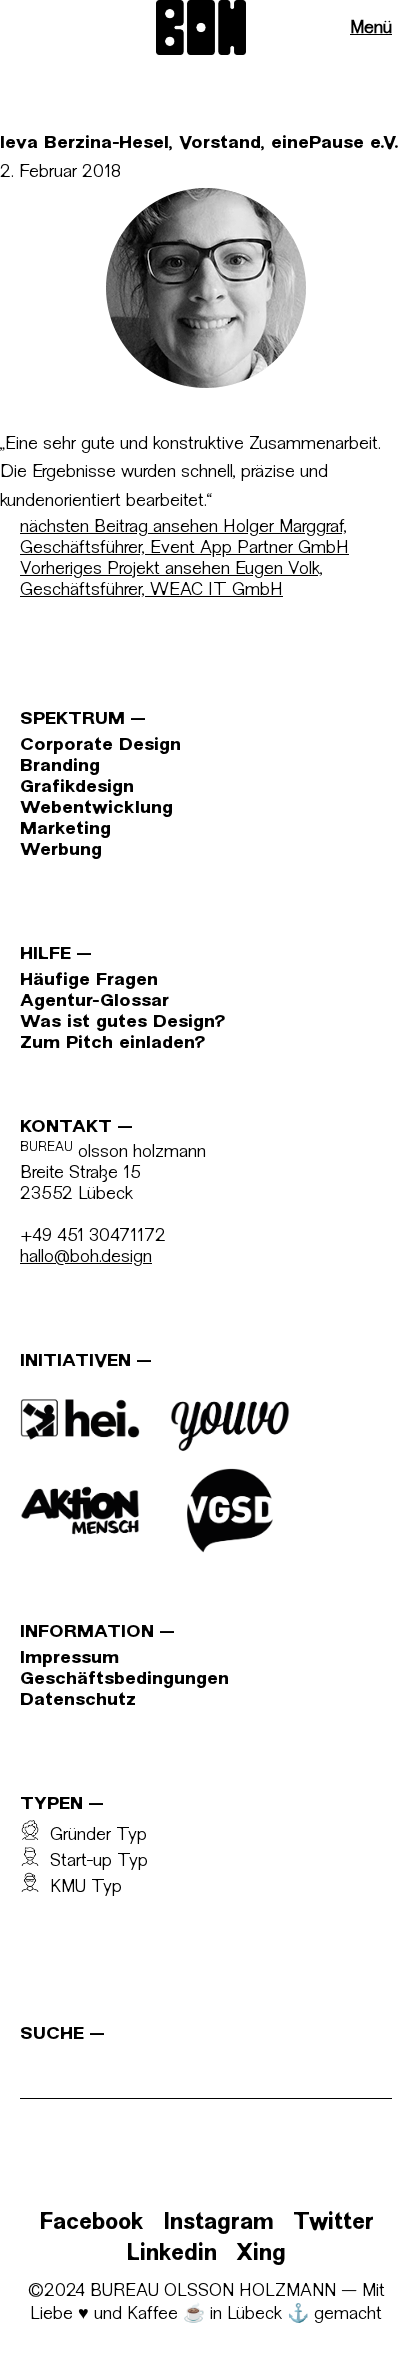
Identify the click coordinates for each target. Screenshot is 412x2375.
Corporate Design (100, 745)
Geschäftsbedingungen (124, 1679)
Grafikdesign (77, 787)
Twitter (333, 2223)
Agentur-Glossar (94, 1001)
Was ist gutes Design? (122, 1022)
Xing (261, 2254)
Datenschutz (78, 1700)
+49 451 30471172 (93, 1236)
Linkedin (171, 2254)
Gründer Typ (93, 1835)
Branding (60, 766)
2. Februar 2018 (60, 172)
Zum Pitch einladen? (112, 1043)
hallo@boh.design (86, 1257)
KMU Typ (81, 1887)
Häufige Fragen (89, 980)
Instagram (218, 2223)
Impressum (69, 1658)
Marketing (65, 829)
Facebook (91, 2223)
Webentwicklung (96, 808)
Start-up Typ (94, 1861)
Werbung (61, 850)
